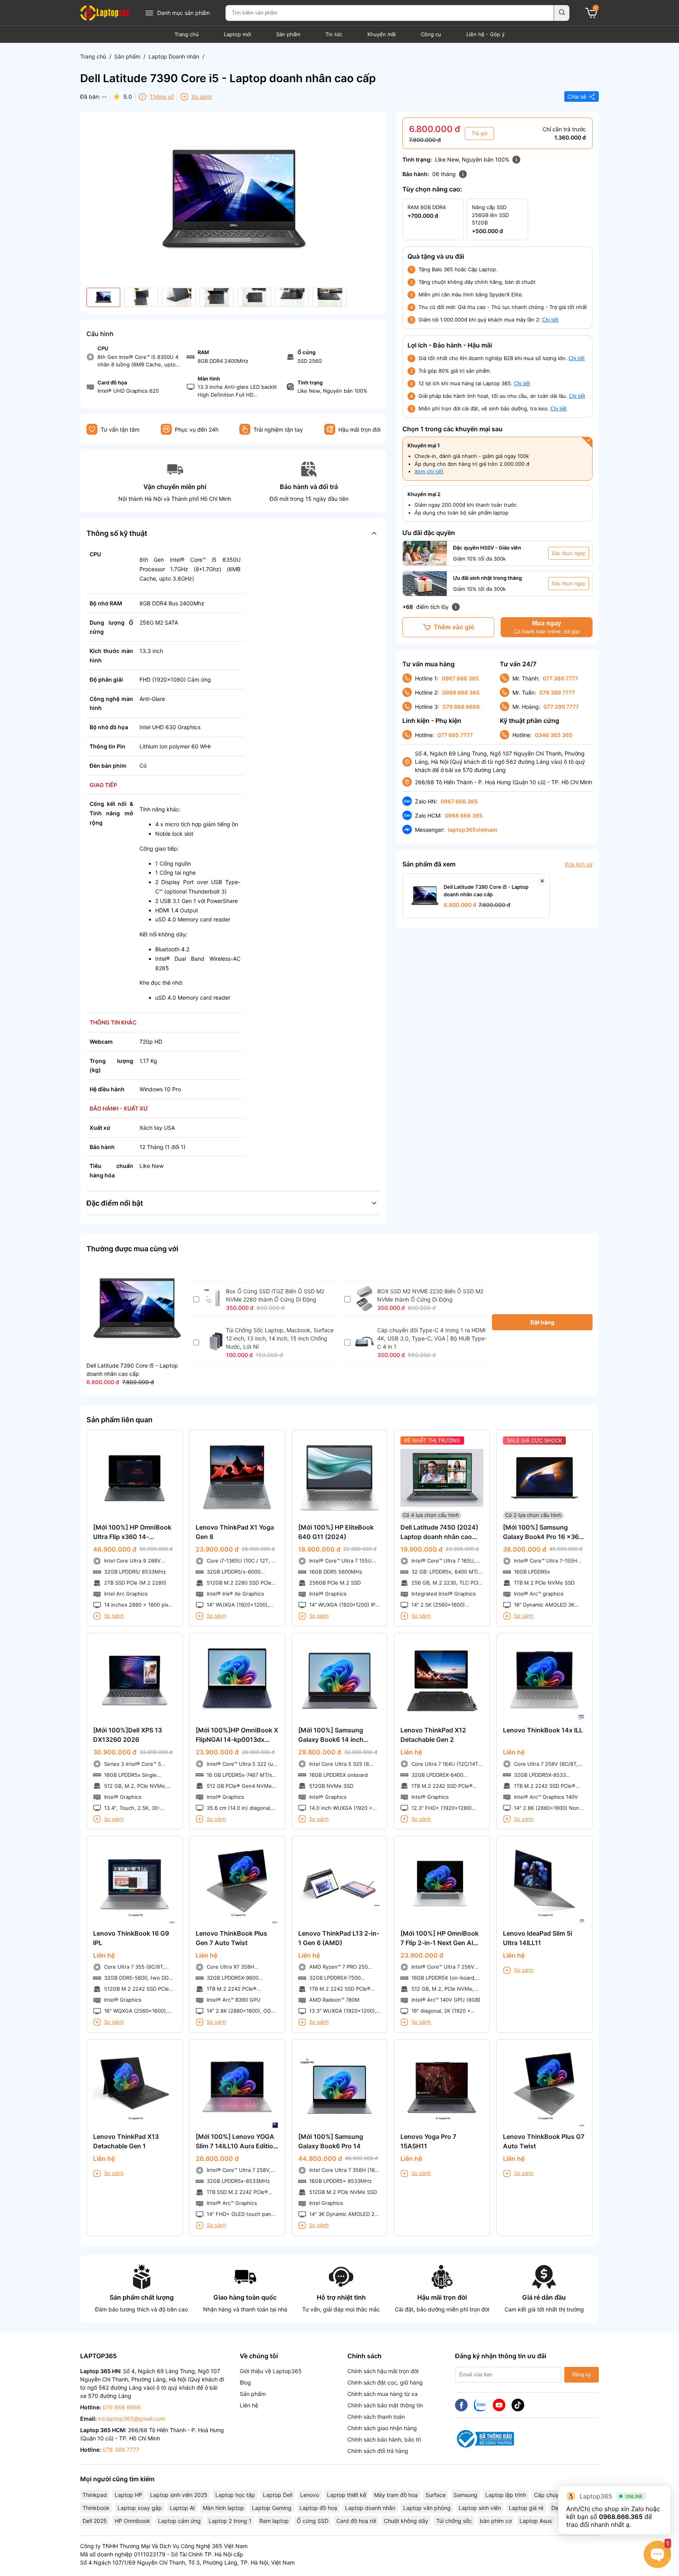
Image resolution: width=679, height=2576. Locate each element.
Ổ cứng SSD (313, 2521)
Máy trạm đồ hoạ (396, 2495)
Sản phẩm (288, 34)
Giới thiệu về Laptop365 (271, 2371)
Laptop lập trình (506, 2495)
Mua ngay (547, 627)
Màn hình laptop (223, 2508)
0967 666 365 (460, 678)
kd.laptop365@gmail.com (132, 2419)
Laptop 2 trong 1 (230, 2521)
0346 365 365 (554, 735)
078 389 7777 (557, 692)
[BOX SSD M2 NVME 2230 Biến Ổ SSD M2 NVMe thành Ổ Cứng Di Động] (364, 1309)
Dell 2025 (95, 2521)
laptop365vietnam (473, 830)
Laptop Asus (536, 2521)
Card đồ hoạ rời (356, 2521)
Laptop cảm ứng (179, 2521)
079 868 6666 (461, 707)
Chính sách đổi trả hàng (378, 2451)
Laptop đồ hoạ (318, 2508)
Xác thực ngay (569, 553)
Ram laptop (274, 2521)
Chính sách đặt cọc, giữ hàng (385, 2382)
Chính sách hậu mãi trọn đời (383, 2371)
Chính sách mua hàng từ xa (383, 2394)
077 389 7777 (560, 678)
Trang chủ (187, 34)
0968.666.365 (621, 2517)
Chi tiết (550, 320)
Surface (436, 2495)
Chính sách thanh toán (376, 2417)
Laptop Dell (278, 2495)
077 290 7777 (561, 707)
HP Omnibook (132, 2521)
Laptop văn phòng (427, 2508)
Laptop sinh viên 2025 (179, 2495)
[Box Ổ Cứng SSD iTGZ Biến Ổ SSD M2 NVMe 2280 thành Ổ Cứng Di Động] (213, 1306)
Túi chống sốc (454, 2521)
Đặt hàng (542, 1322)
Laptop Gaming (272, 2508)
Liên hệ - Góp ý (485, 34)
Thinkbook (96, 2508)
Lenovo (310, 2495)
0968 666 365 (461, 692)
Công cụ (431, 34)
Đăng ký (582, 2375)
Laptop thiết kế (347, 2495)
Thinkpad (95, 2495)
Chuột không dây (406, 2521)
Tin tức (334, 34)
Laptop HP (128, 2495)
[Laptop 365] (105, 13)
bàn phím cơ (496, 2521)
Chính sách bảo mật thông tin (385, 2405)
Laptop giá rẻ (526, 2508)
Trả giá (479, 133)
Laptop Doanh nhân (174, 56)
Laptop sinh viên (480, 2508)
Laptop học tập (235, 2495)
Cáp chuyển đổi (554, 2495)
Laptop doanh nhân (370, 2508)
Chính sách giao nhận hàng (382, 2428)
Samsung (465, 2495)
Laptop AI (182, 2508)
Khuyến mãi (382, 34)
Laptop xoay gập (140, 2508)
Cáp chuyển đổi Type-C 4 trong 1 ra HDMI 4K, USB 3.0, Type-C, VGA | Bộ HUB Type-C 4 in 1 (432, 1338)
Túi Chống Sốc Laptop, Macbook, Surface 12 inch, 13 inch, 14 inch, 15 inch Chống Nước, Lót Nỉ (280, 1338)
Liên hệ (249, 2405)
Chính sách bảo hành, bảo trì (384, 2439)
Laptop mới (238, 34)
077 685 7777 (455, 735)
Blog (245, 2382)
